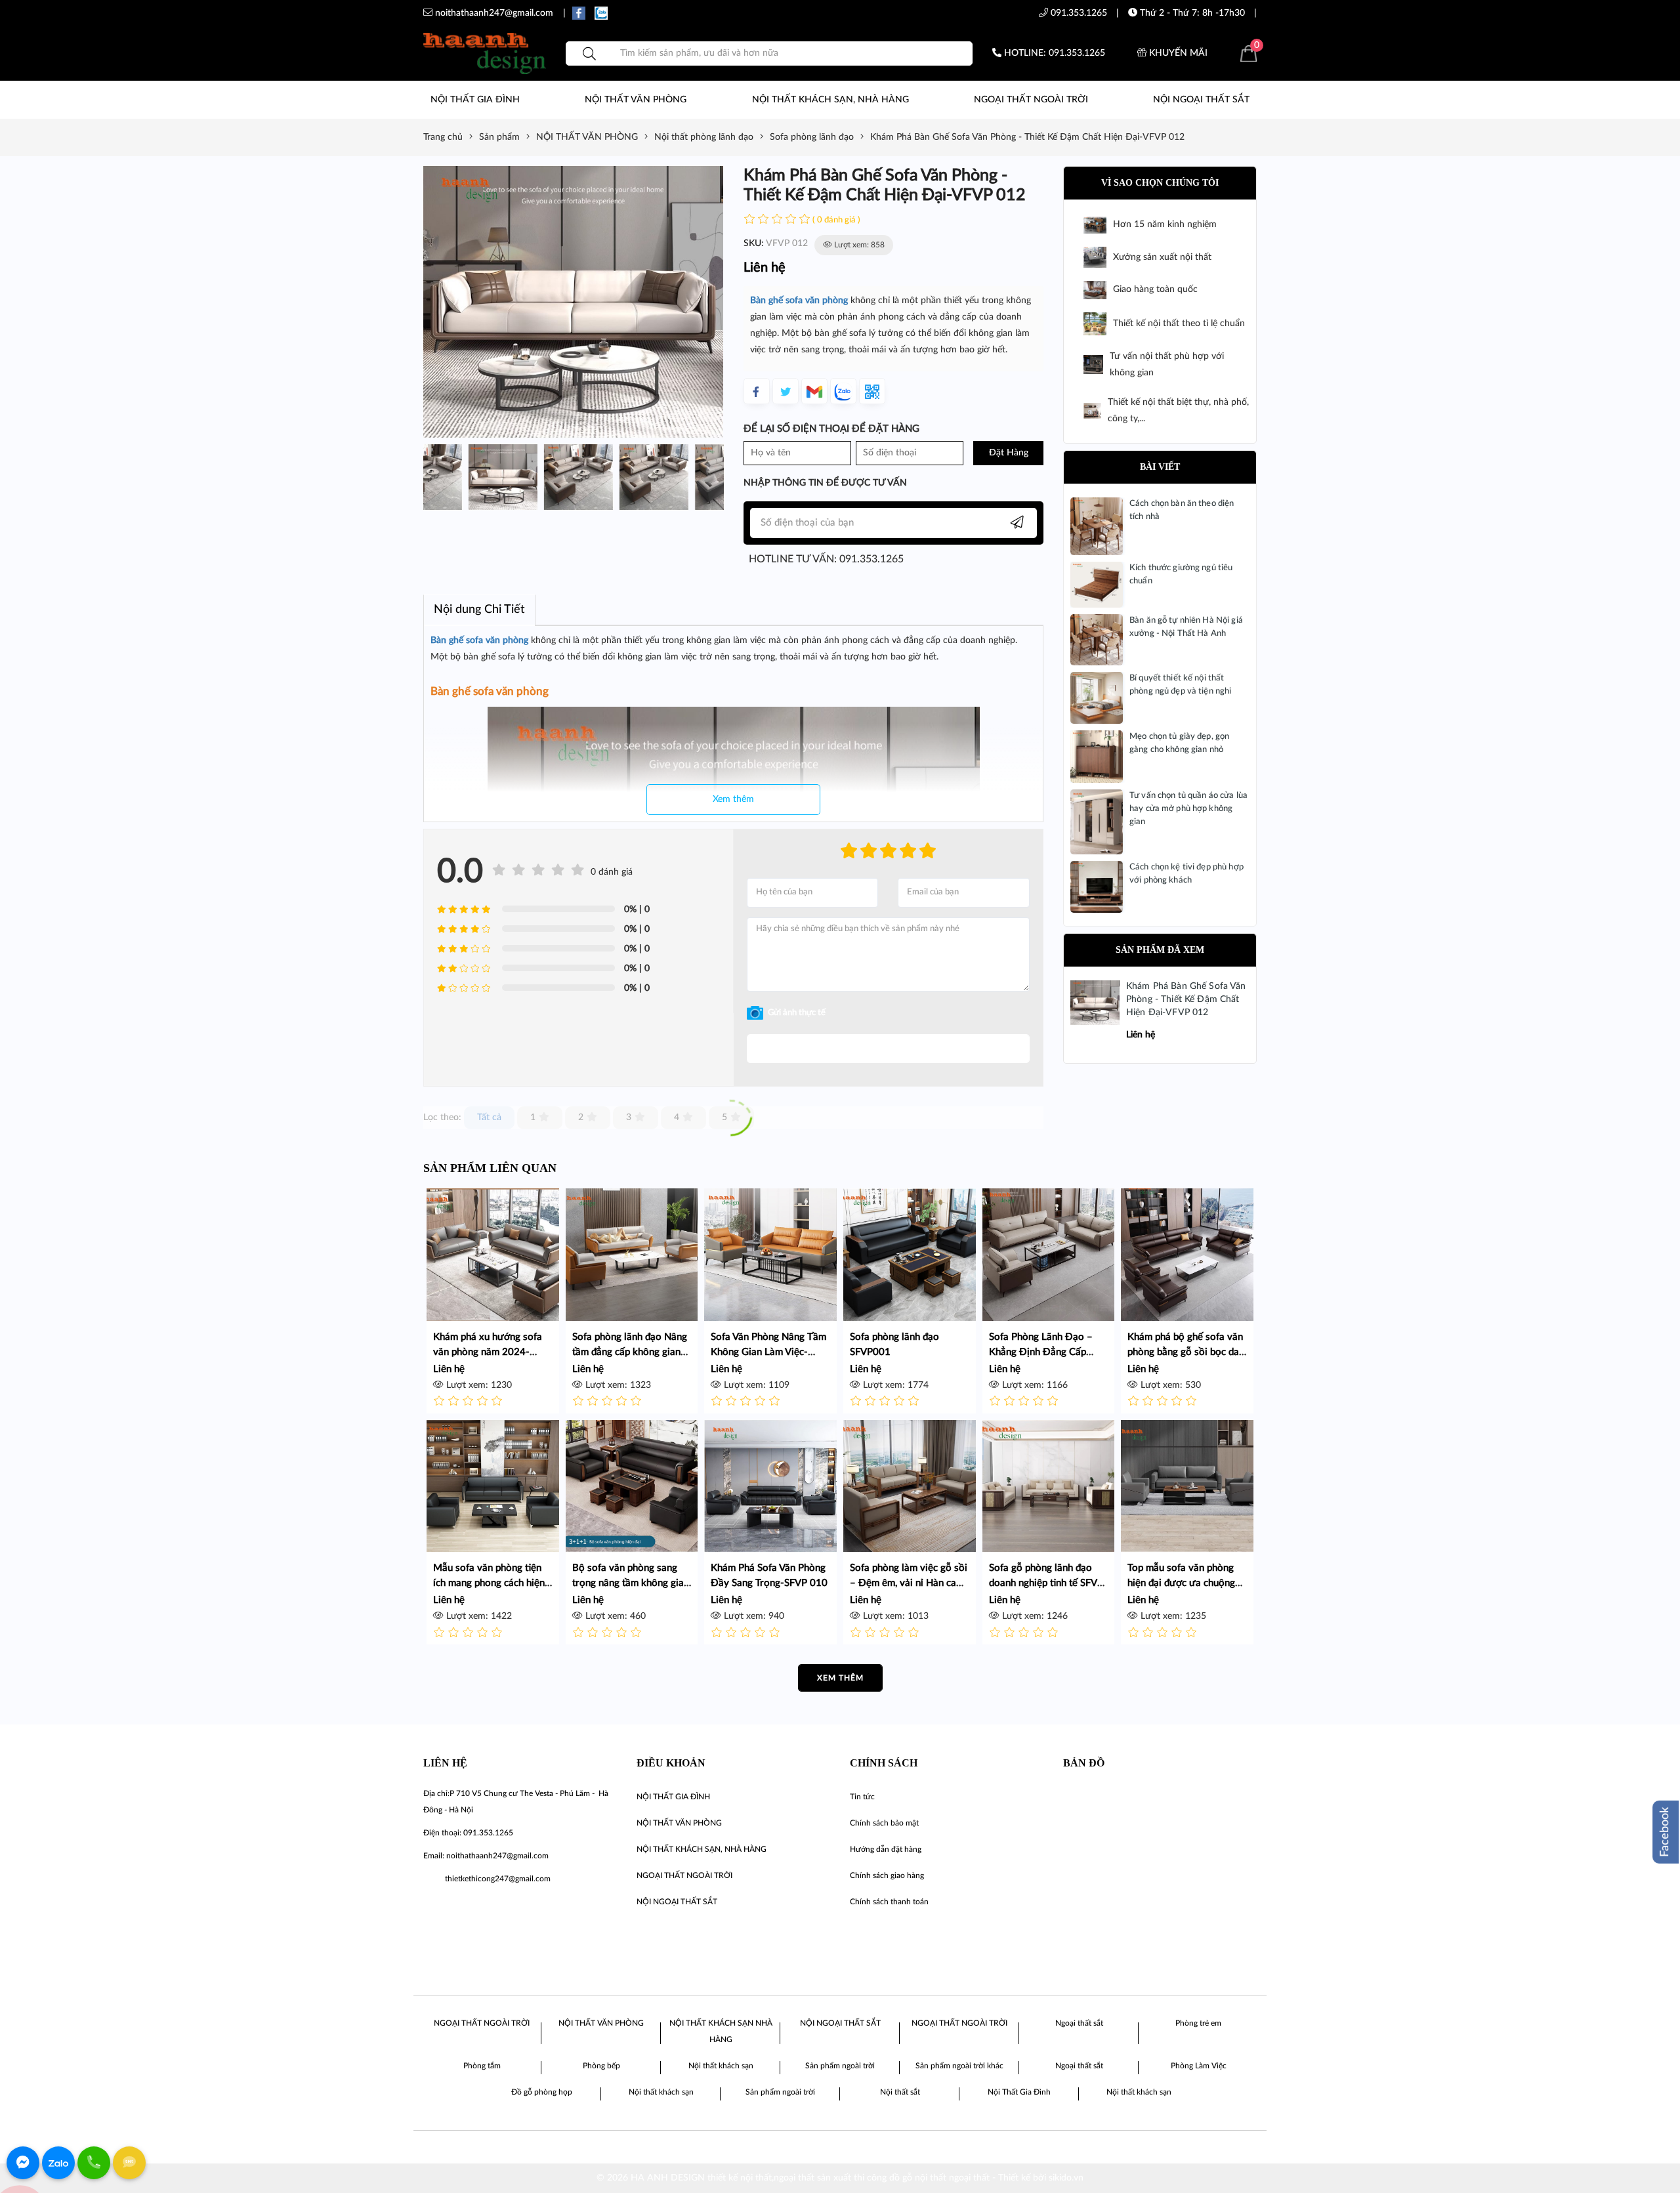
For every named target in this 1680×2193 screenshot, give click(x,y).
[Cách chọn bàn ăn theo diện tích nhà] (1097, 526)
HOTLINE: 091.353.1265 (1053, 53)
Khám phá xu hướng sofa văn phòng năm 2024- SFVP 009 (488, 1352)
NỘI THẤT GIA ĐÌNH (475, 100)
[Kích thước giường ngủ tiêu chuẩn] (1097, 585)
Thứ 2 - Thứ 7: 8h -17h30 (1191, 13)
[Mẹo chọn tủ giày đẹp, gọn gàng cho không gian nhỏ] (1097, 757)
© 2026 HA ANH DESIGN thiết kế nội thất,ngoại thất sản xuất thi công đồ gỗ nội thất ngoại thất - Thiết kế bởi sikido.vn (840, 2178)
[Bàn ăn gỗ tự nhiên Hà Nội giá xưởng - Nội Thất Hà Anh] (1097, 640)
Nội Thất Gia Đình (1019, 2092)
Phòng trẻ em (1198, 2023)
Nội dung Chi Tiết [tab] (479, 610)
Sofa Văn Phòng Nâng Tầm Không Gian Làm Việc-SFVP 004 (768, 1352)
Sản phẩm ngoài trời (840, 2066)
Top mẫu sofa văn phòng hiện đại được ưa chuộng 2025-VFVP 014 (1181, 1583)
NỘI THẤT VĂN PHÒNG (636, 100)
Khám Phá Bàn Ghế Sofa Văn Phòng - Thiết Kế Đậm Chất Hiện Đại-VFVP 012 (1186, 999)
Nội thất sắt (900, 2092)
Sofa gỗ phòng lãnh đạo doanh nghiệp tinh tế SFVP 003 (1046, 1583)
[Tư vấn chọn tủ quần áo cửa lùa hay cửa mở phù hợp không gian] (1097, 822)
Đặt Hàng (1009, 453)
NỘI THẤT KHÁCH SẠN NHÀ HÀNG (721, 2031)
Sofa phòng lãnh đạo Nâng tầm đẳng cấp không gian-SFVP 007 (630, 1352)
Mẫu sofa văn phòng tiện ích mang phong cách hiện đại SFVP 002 (489, 1583)
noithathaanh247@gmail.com (497, 1856)
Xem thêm (733, 799)
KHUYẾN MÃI (1177, 53)
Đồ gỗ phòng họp (542, 2092)
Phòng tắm (482, 2066)
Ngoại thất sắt (1079, 2023)
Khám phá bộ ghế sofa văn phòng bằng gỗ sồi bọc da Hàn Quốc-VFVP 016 (1185, 1352)
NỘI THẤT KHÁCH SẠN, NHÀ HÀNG (830, 100)
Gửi (888, 1049)
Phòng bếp (601, 2066)
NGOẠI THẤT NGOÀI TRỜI (1031, 100)
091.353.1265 (1078, 13)
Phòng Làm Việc (1199, 2066)
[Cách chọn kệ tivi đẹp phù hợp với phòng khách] (1097, 887)
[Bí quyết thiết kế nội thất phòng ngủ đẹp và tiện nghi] (1097, 698)
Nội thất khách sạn (721, 2066)
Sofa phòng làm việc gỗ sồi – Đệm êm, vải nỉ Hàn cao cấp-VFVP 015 (909, 1583)
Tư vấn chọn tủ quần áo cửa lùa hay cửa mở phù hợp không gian (1188, 809)
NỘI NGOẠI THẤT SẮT (1201, 100)
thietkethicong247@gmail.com (498, 1879)
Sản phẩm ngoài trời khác (959, 2066)
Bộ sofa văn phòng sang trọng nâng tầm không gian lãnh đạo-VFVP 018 (631, 1583)
